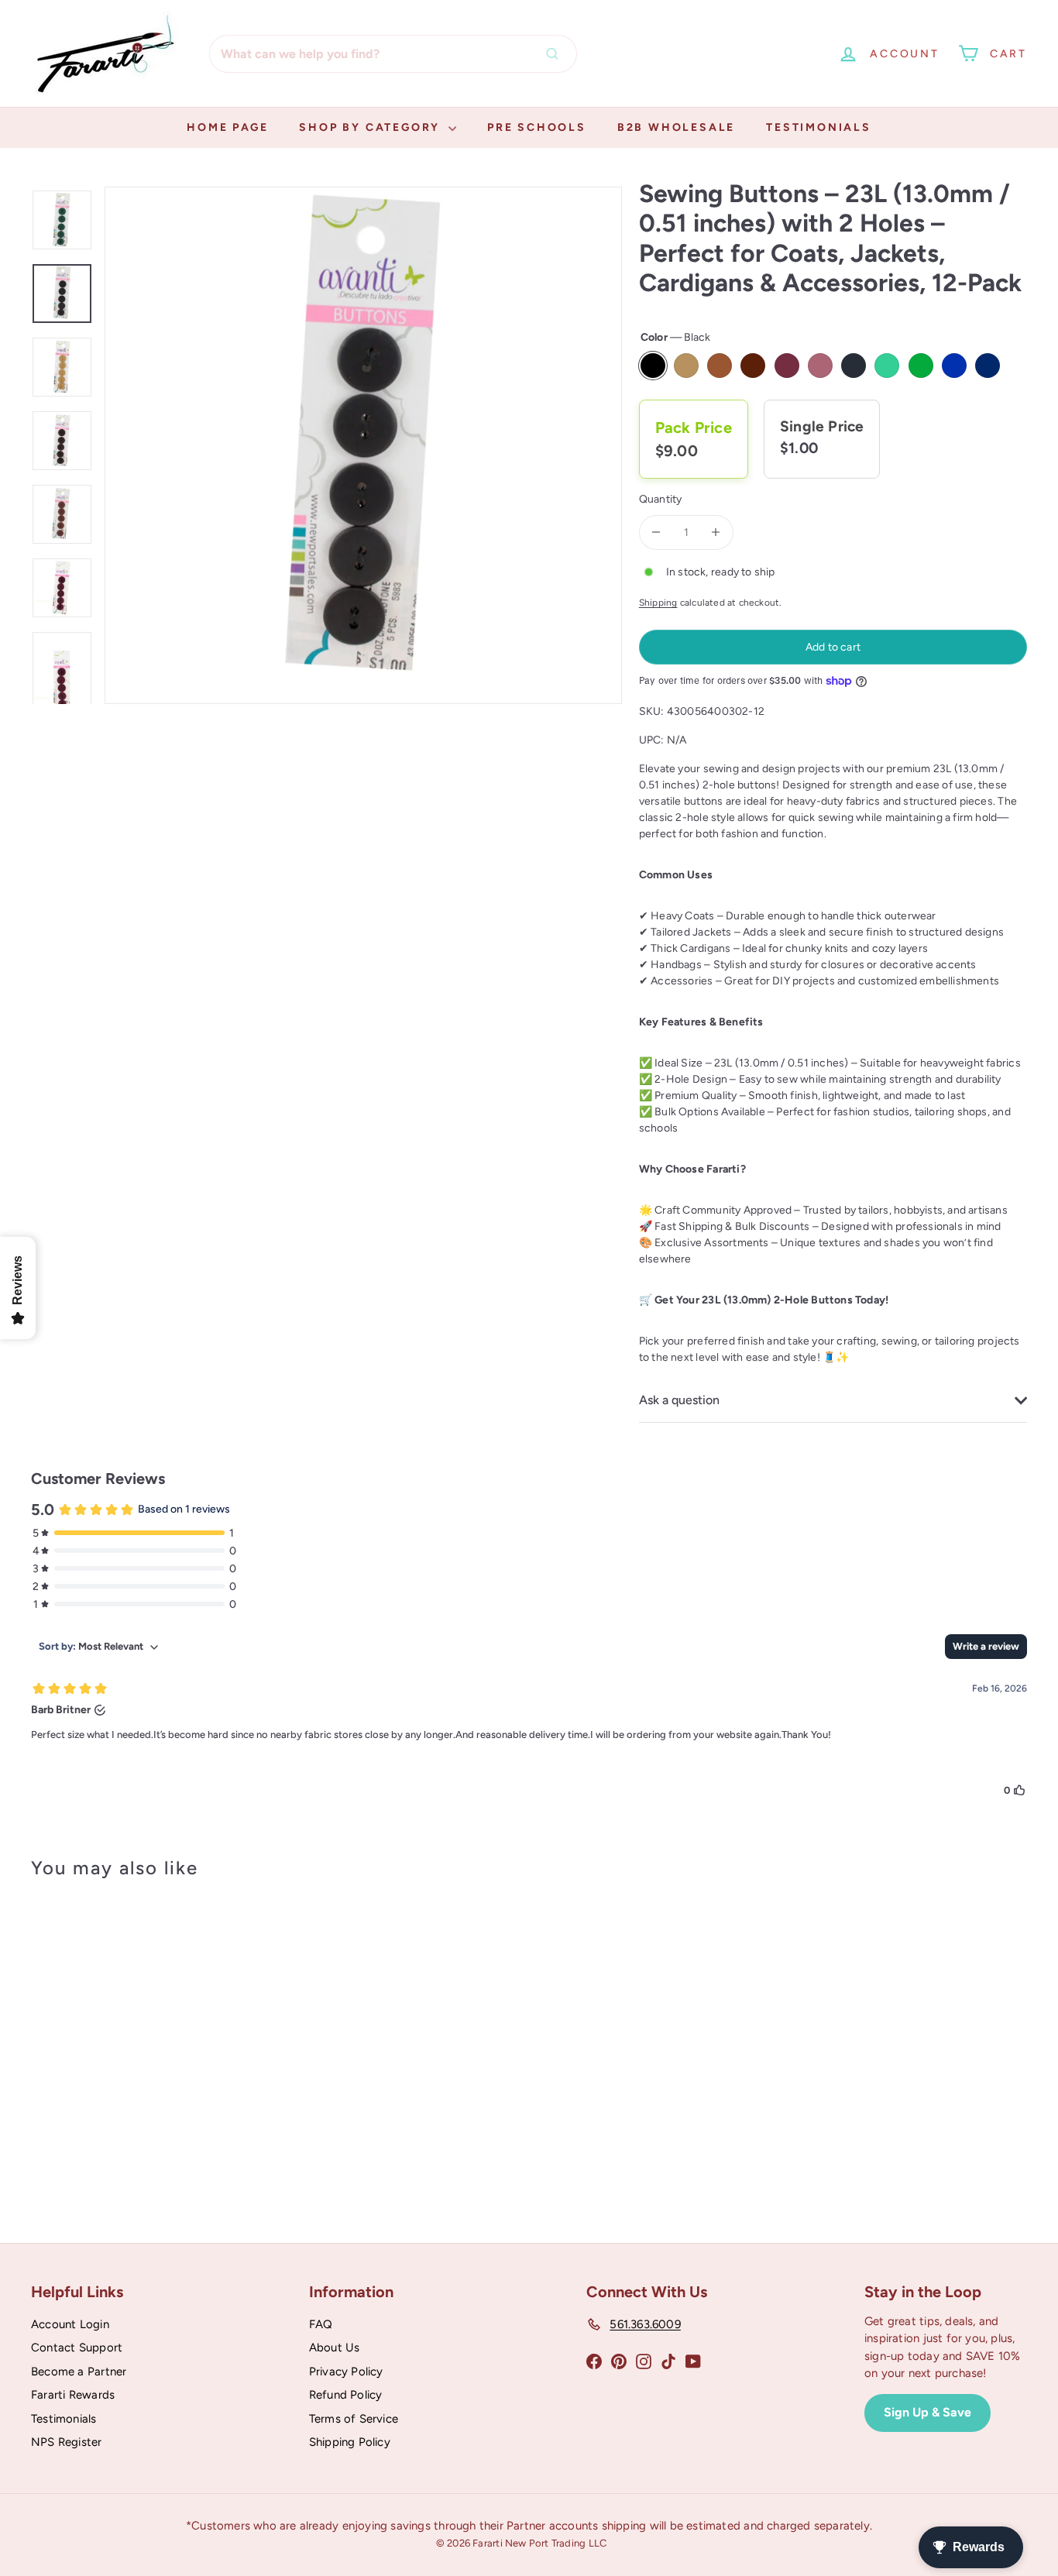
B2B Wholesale (676, 127)
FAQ (321, 2324)
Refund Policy (346, 2395)
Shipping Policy (350, 2442)
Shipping (658, 603)
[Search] (556, 54)
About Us (335, 2348)
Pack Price (694, 428)
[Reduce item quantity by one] (656, 532)
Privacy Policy (346, 2372)
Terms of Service (354, 2419)
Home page (227, 127)
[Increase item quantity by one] (716, 532)
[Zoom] (363, 445)
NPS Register (67, 2442)
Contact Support (77, 2348)
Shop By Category (372, 127)
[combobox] (393, 54)
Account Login (70, 2324)
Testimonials (819, 127)
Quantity (661, 499)
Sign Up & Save (927, 2412)
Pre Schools (537, 127)
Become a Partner (79, 2372)
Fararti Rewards (73, 2395)
